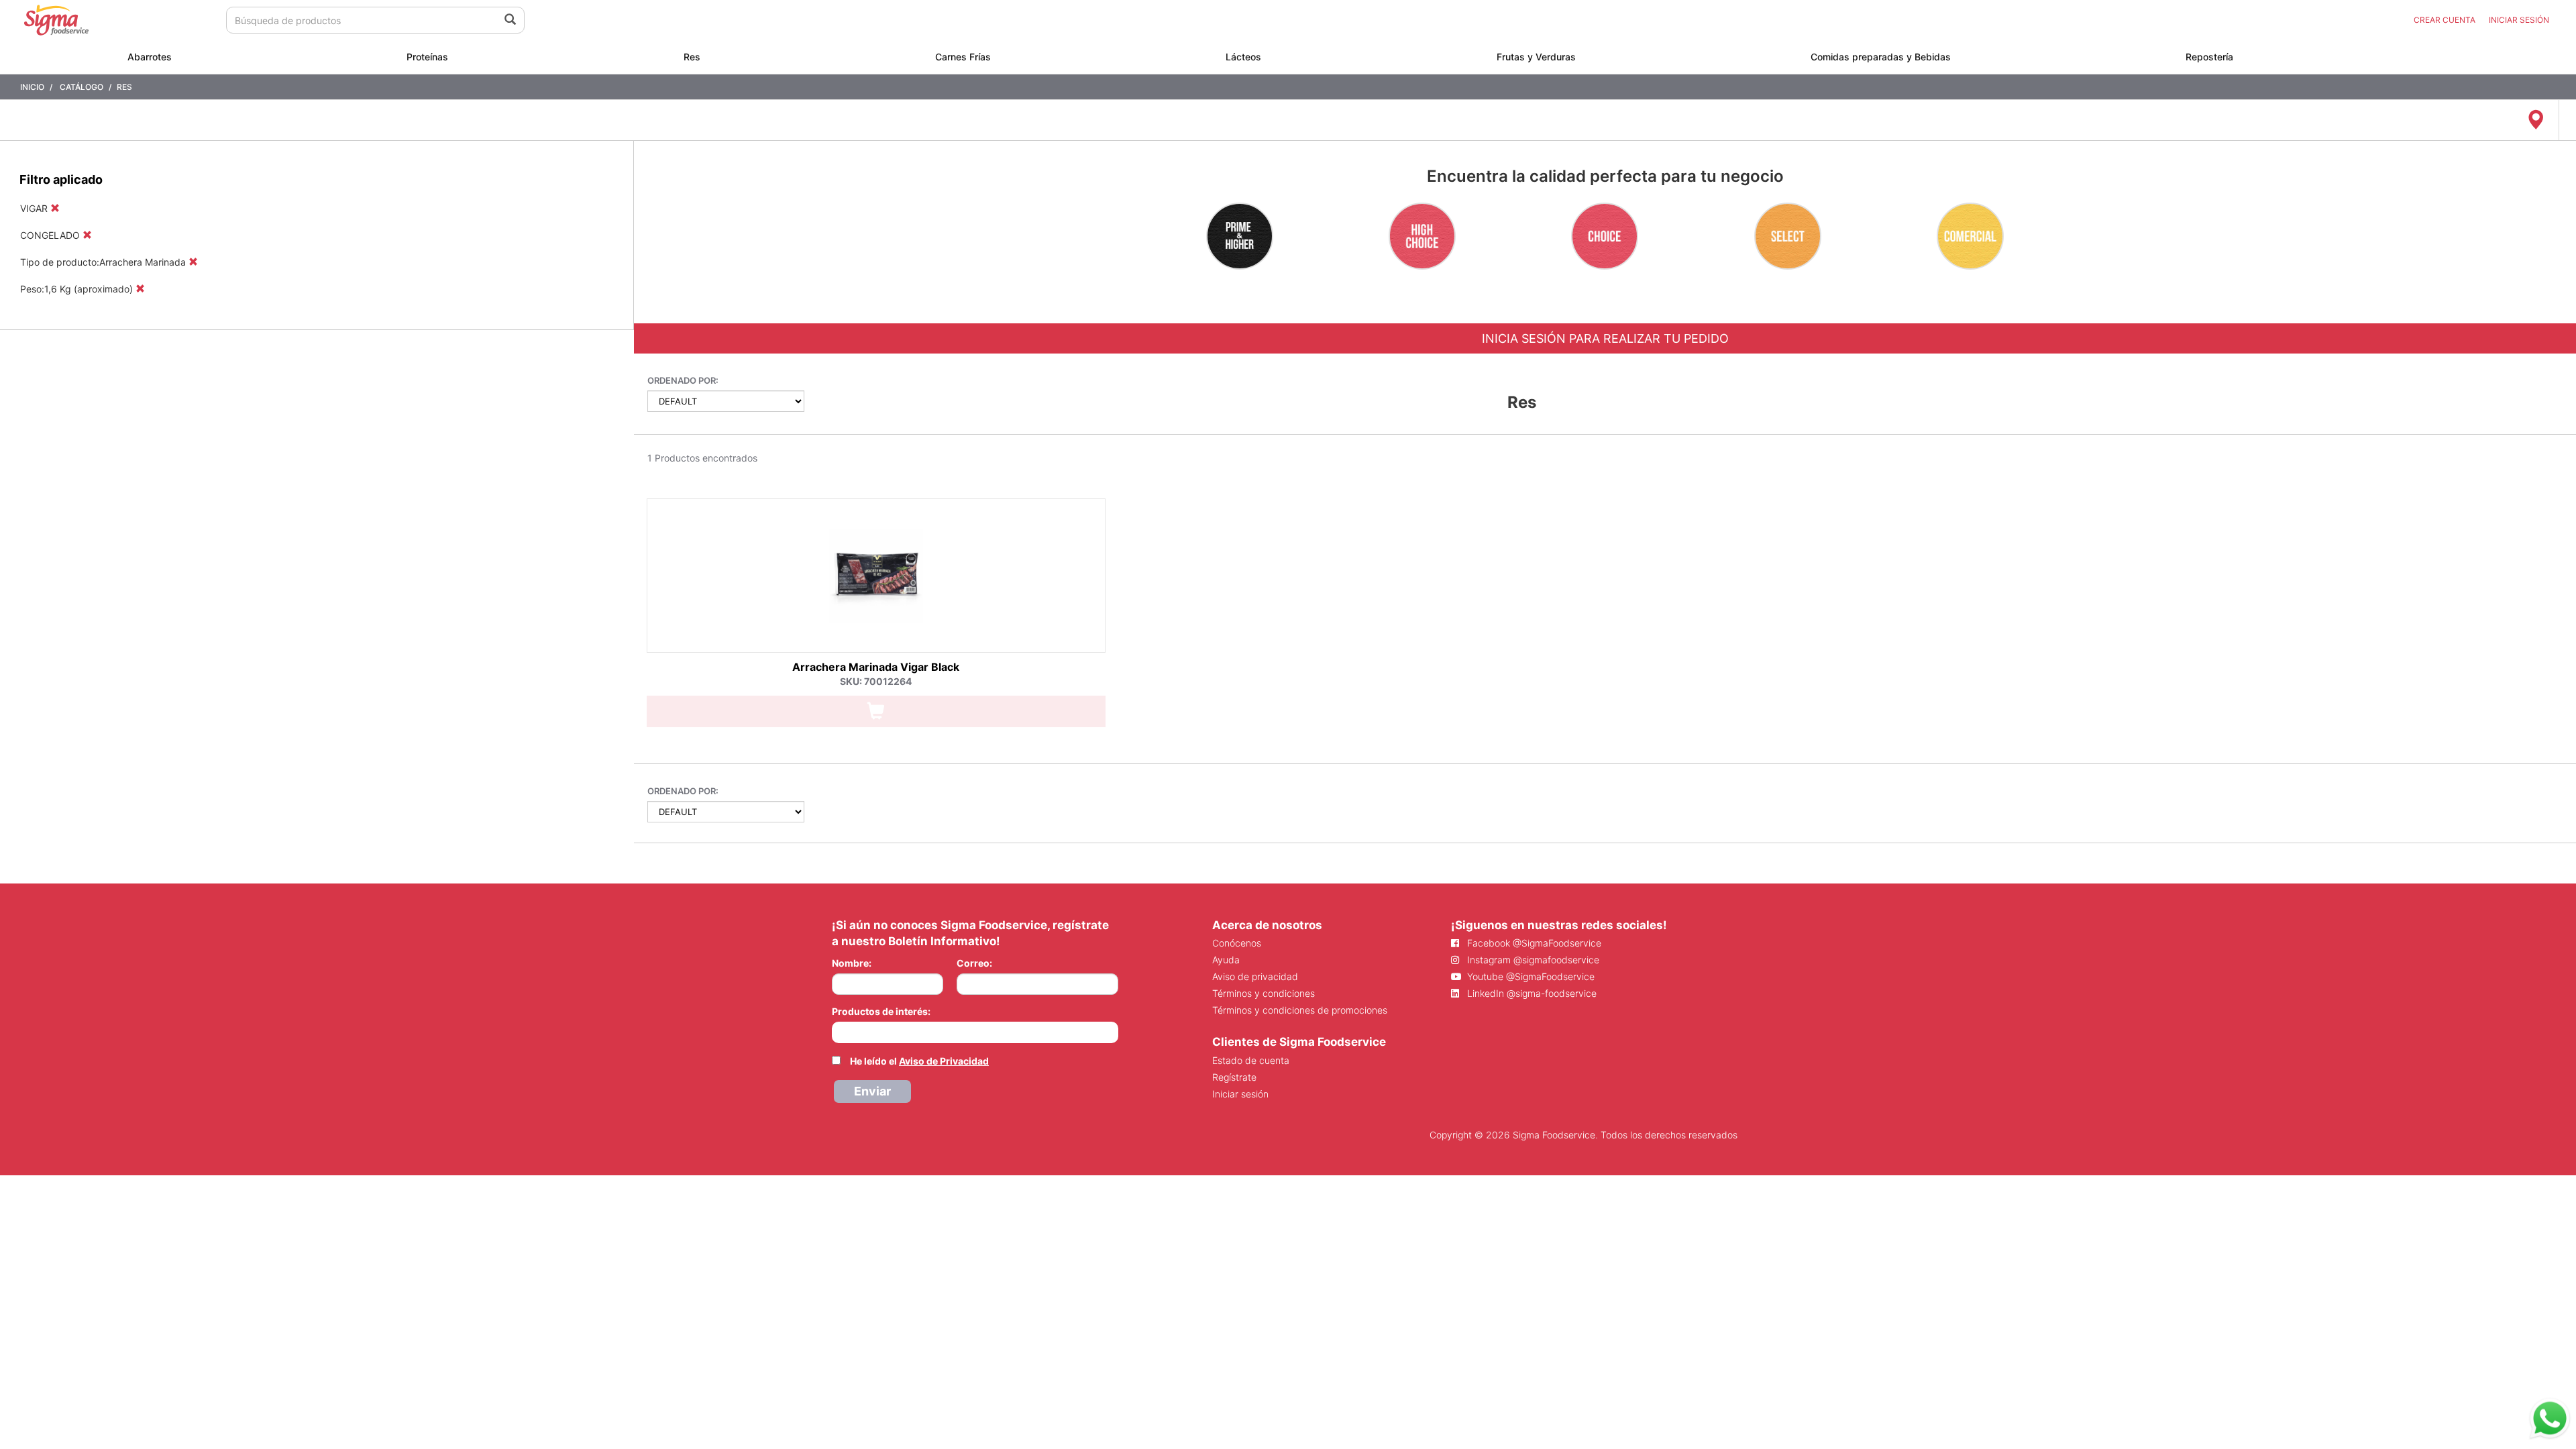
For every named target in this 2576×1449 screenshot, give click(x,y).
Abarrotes (150, 57)
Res (692, 57)
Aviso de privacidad (1255, 976)
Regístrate (1234, 1077)
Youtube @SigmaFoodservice (1529, 976)
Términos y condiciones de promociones (1300, 1010)
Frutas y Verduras (1536, 57)
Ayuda (1226, 960)
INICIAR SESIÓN (2519, 20)
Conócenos (1237, 943)
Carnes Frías (963, 57)
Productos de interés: (881, 1011)
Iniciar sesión (1240, 1094)
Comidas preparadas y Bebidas (1881, 57)
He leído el (919, 1061)
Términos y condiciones (1264, 993)
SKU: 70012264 (876, 681)
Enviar (872, 1091)
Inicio (32, 87)
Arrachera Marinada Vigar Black (876, 667)
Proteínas (427, 57)
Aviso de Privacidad (944, 1061)
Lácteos (1243, 57)
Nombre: (852, 963)
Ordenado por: (683, 380)
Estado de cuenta (1251, 1060)
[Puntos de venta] (2535, 120)
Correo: (974, 963)
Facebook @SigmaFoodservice (1533, 943)
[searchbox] (839, 1031)
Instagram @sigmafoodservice (1532, 960)
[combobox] (975, 1032)
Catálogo (82, 87)
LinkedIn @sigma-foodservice (1531, 993)
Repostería (2209, 57)
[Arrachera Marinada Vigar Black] (876, 576)
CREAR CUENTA (2445, 20)
